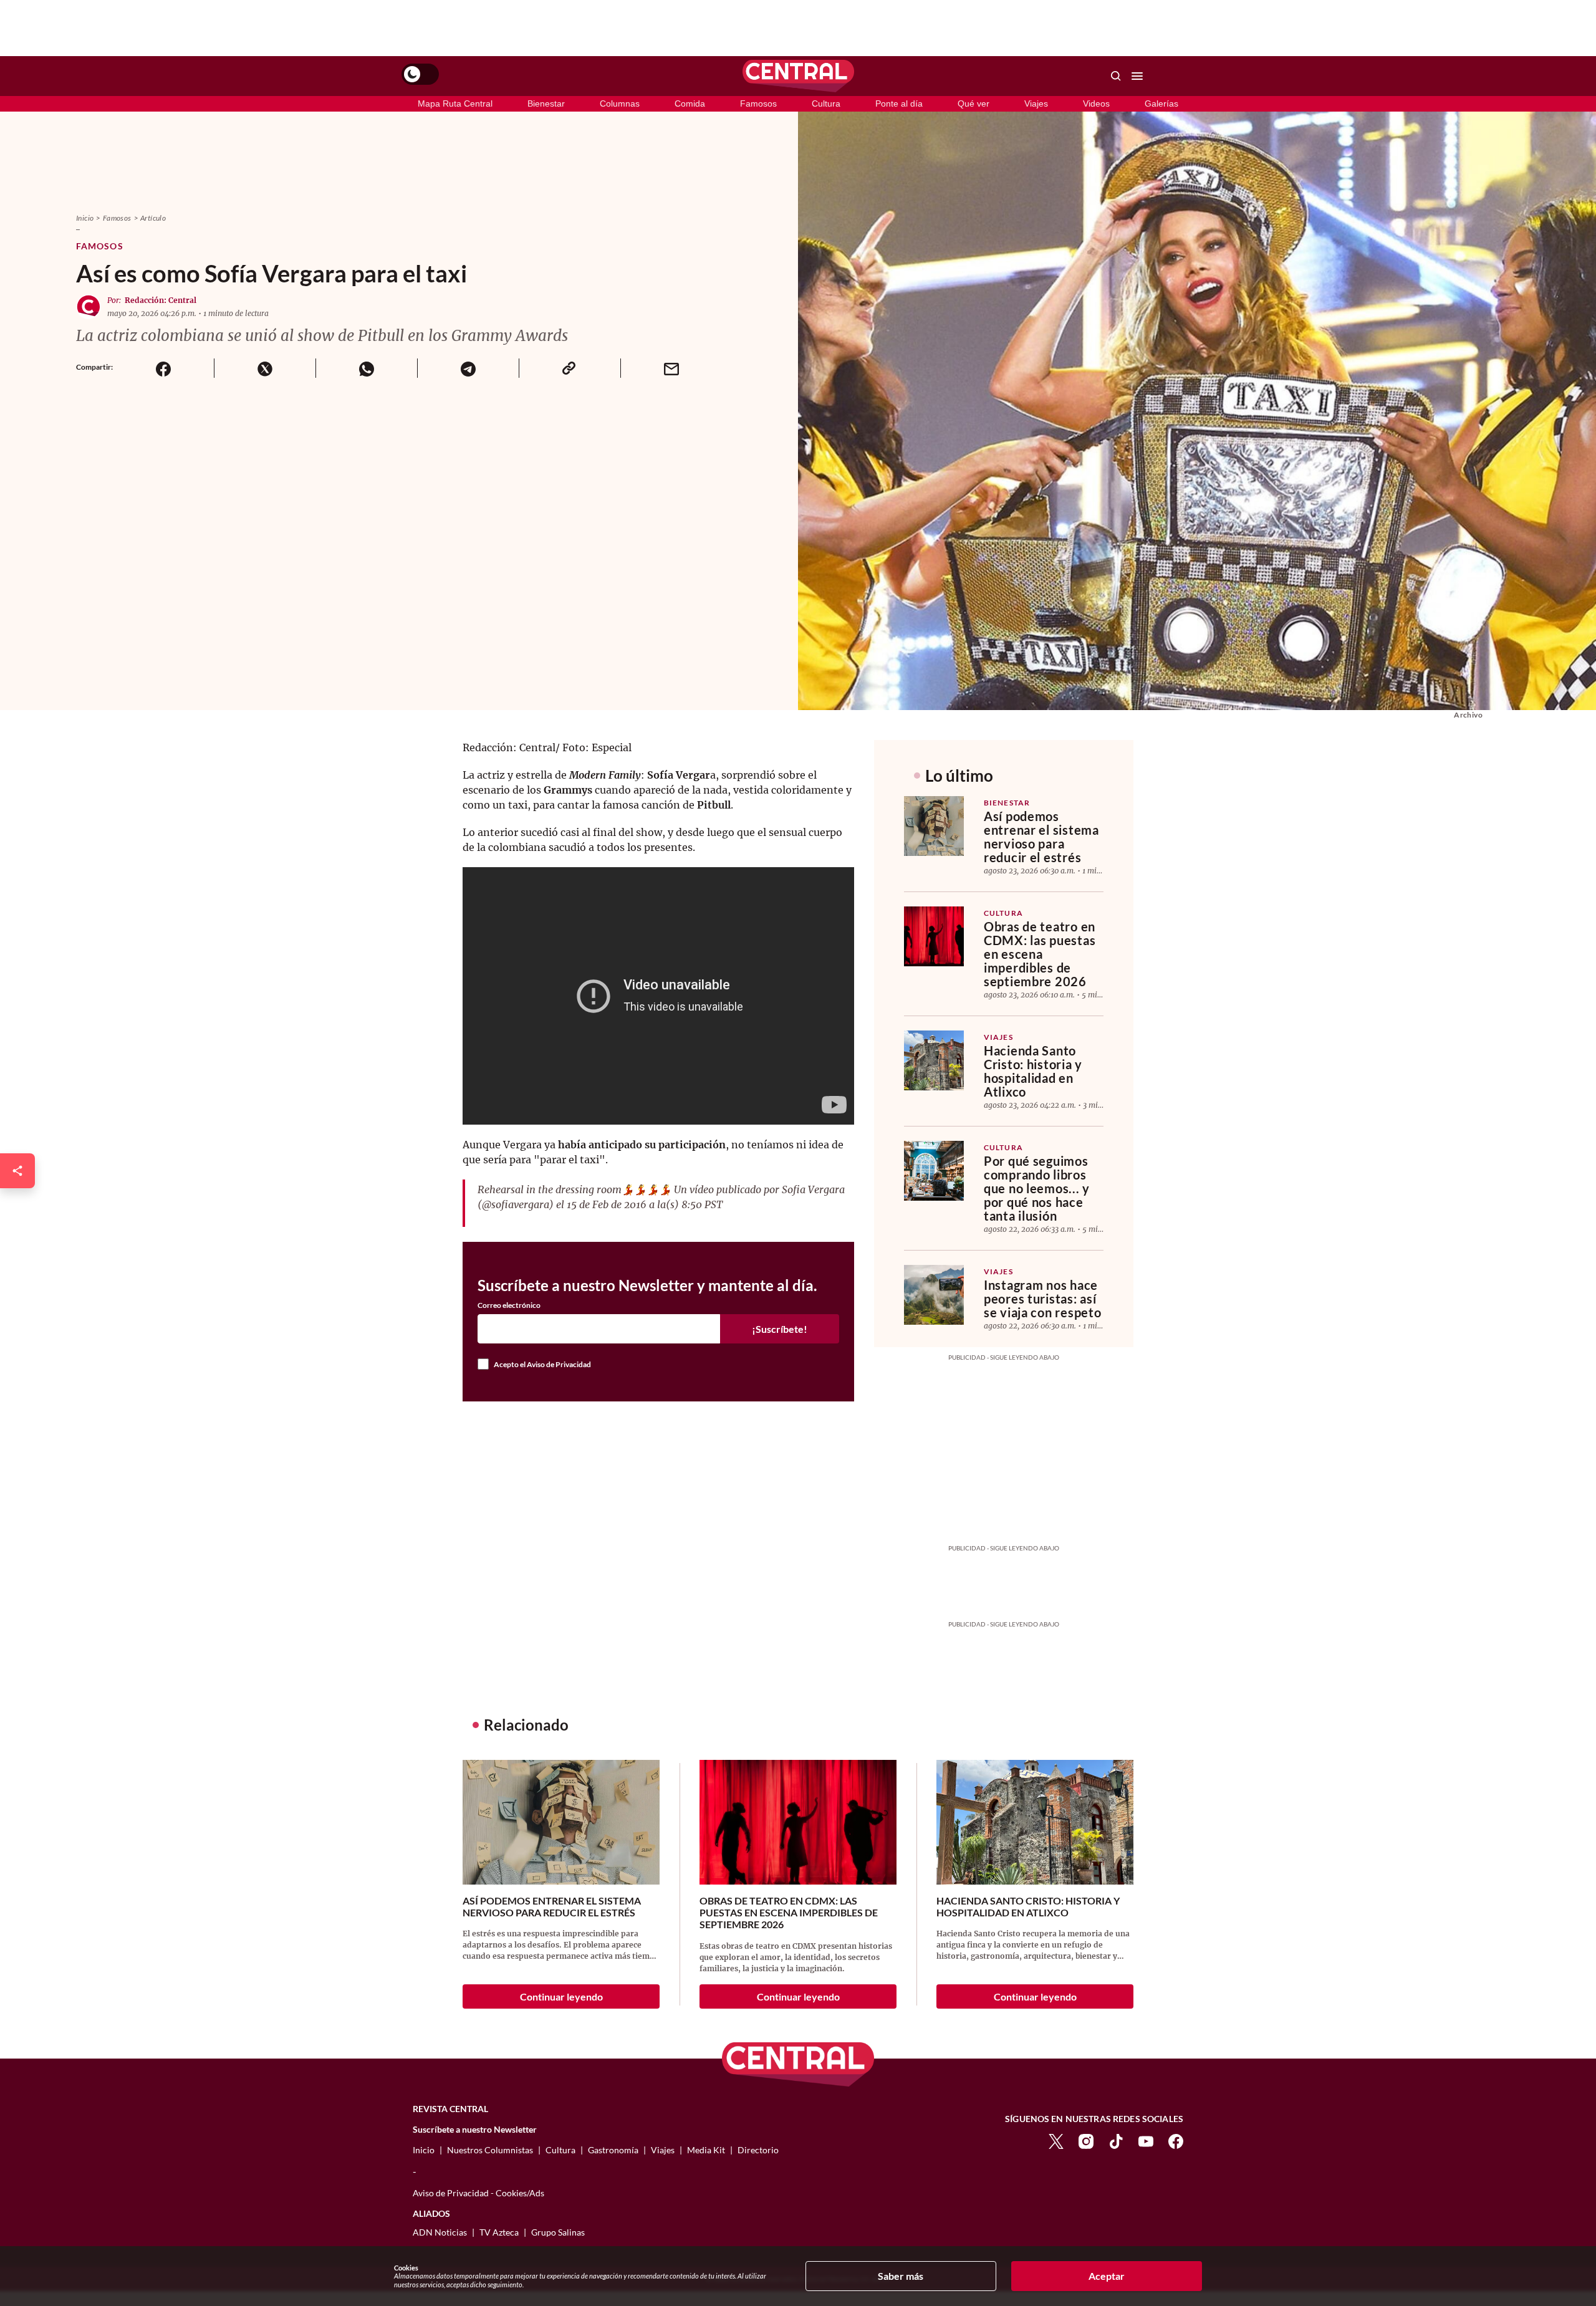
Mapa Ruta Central (455, 103)
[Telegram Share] (468, 368)
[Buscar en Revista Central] (1116, 76)
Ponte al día (899, 103)
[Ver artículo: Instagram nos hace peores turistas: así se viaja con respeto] (934, 1295)
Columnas (620, 103)
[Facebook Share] (163, 368)
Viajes (1036, 103)
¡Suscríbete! (780, 1329)
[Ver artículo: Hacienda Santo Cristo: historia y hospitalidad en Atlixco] (934, 1060)
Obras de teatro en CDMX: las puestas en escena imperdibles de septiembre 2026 (1040, 954)
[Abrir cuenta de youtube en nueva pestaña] (1146, 2140)
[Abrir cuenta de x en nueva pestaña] (1056, 2140)
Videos (1096, 103)
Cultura (826, 103)
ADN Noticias (440, 2232)
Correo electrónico (509, 1305)
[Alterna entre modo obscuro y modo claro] (420, 74)
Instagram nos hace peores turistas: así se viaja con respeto (1042, 1299)
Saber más (901, 2276)
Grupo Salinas (558, 2232)
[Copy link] (570, 368)
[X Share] (265, 368)
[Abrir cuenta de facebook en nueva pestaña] (1176, 2140)
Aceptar (1107, 2276)
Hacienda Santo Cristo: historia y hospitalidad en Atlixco (1033, 1071)
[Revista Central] (798, 76)
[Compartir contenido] (17, 1171)
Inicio (85, 218)
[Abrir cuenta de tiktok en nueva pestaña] (1116, 2140)
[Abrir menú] (1137, 76)
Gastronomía (613, 2150)
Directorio (758, 2150)
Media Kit (706, 2150)
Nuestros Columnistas (490, 2150)
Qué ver (973, 103)
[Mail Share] (671, 368)
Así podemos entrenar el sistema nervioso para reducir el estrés (1041, 837)
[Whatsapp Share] (366, 368)
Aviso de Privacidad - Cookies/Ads (478, 2193)
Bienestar (546, 103)
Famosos (758, 103)
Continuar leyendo (561, 1996)
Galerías (1161, 103)
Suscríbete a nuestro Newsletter (475, 2130)
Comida (690, 103)
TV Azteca (499, 2232)
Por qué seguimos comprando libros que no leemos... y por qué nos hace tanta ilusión (1037, 1188)
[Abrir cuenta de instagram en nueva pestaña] (1086, 2140)
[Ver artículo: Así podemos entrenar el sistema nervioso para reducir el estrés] (934, 826)
